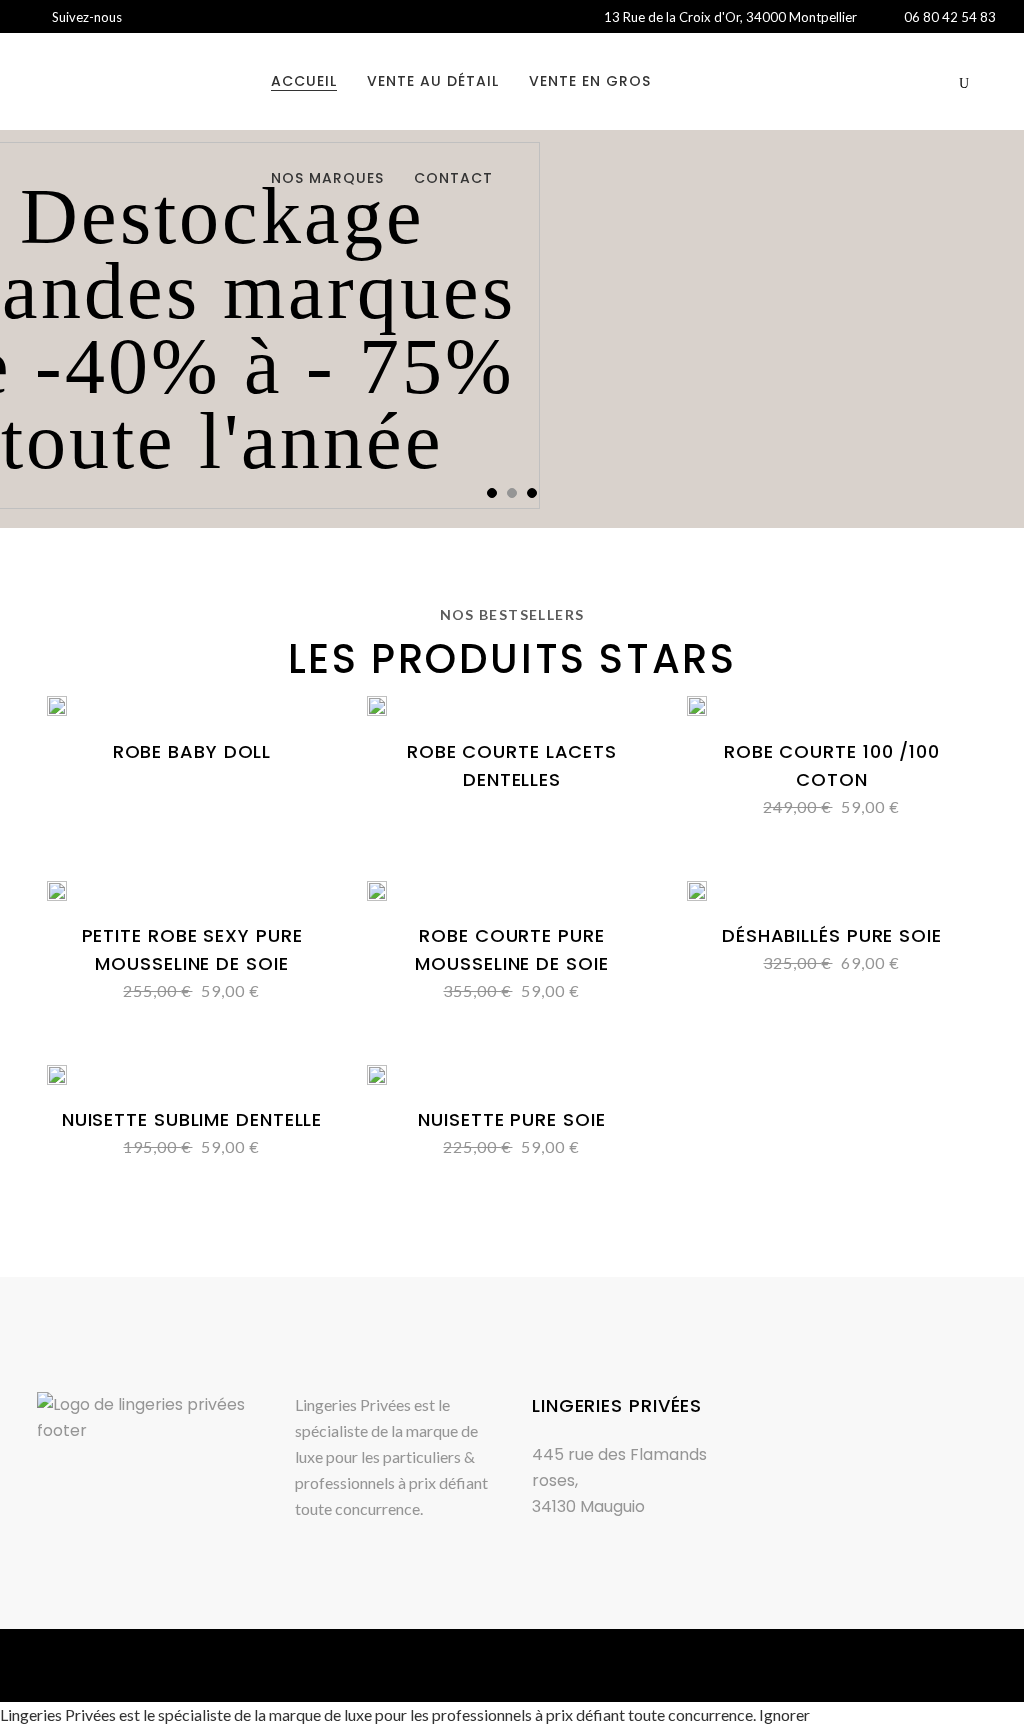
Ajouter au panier (438, 990)
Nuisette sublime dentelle (192, 1119)
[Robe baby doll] (57, 709)
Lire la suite (142, 752)
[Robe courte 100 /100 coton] (697, 709)
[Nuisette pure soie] (377, 1077)
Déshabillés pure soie (832, 935)
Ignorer (784, 1714)
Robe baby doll (192, 751)
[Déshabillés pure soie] (697, 893)
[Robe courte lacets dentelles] (377, 709)
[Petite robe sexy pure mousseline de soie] (57, 893)
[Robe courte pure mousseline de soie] (377, 893)
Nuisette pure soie (511, 1119)
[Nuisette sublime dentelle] (57, 1077)
